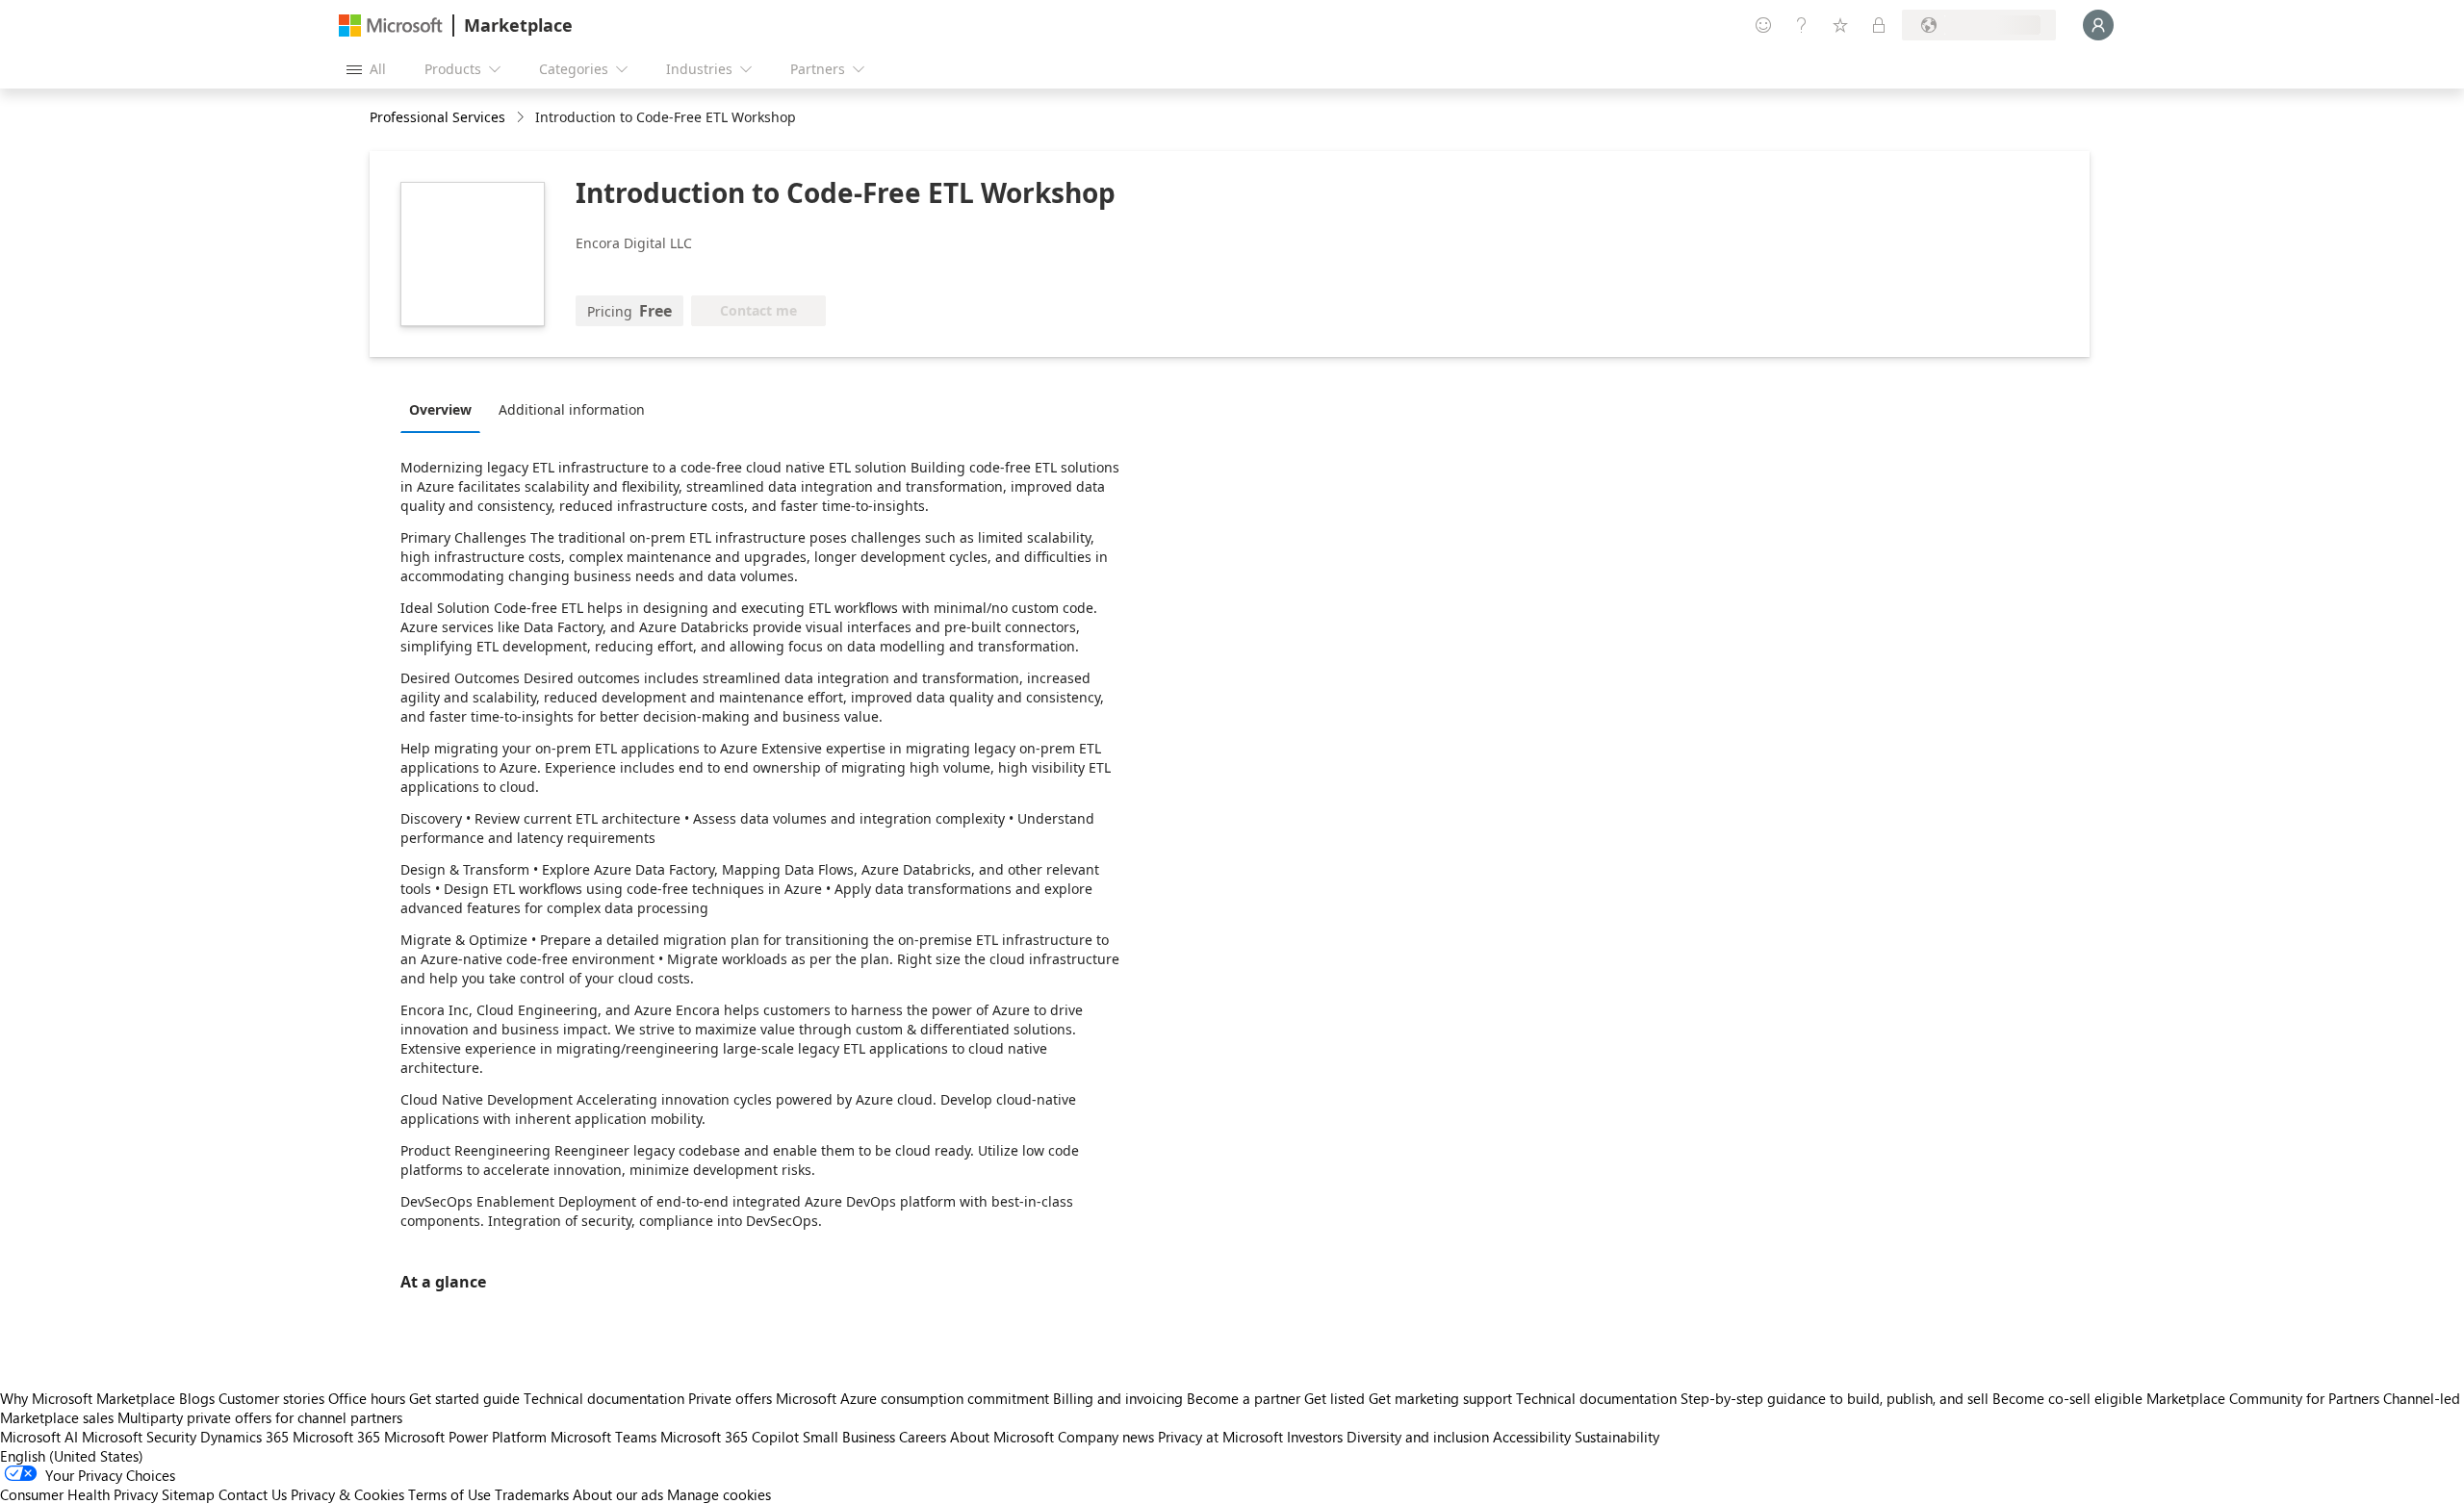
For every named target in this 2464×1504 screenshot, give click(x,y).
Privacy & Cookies (347, 1494)
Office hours (367, 1398)
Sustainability (1617, 1437)
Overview (440, 409)
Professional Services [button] (437, 117)
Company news (1106, 1437)
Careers (923, 1437)
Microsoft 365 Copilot (730, 1437)
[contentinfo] (522, 118)
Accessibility (1532, 1437)
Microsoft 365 (336, 1437)
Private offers (730, 1398)
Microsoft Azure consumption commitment (914, 1398)
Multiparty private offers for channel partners (260, 1417)
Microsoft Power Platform (465, 1437)
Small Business (849, 1437)
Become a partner (1244, 1398)
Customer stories (271, 1398)
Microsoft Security (139, 1437)
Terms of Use (449, 1494)
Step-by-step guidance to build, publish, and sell (1835, 1398)
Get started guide (464, 1398)
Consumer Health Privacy (79, 1494)
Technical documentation (604, 1398)
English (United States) (72, 1456)
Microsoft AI (39, 1437)
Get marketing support (1440, 1398)
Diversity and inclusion (1418, 1437)
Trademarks (532, 1494)
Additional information (572, 409)
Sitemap (188, 1494)
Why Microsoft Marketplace (88, 1398)
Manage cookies (719, 1494)
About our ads (618, 1494)
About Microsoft (1002, 1437)
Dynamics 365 (244, 1437)
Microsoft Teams (603, 1437)
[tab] (445, 409)
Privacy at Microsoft (1220, 1437)
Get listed (1335, 1398)
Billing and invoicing (1118, 1398)
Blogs (197, 1398)
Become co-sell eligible (2067, 1398)
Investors (1315, 1437)
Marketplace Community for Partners (2263, 1398)
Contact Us (253, 1494)
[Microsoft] (391, 25)
